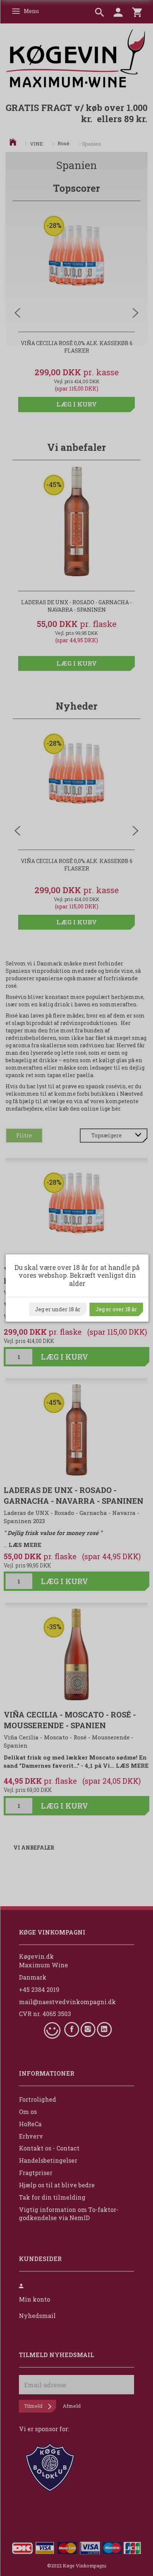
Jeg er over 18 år (116, 1309)
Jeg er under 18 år (58, 1309)
